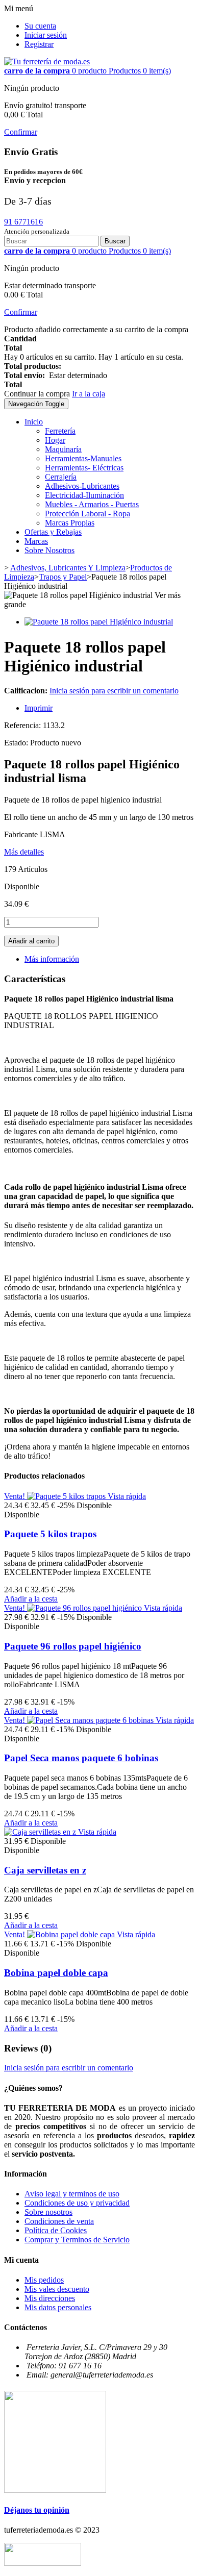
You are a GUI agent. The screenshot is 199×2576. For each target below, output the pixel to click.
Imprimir (39, 708)
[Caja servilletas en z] (41, 1832)
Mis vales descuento (57, 2289)
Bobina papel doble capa (56, 1973)
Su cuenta (40, 26)
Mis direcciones (50, 2298)
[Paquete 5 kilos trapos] (67, 1496)
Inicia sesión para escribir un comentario (114, 691)
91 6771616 (23, 222)
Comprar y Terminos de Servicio (77, 2240)
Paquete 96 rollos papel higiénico (73, 1646)
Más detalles (24, 852)
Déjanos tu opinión (37, 2510)
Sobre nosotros (48, 2212)
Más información (52, 959)
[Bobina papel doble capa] (72, 1934)
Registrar (39, 44)
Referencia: (23, 725)
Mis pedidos (44, 2280)
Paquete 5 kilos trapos (50, 1534)
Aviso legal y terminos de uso (72, 2194)
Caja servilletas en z (45, 1870)
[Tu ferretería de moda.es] (47, 61)
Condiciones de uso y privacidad (77, 2203)
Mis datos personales (58, 2307)
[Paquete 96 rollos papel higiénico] (85, 1608)
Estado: (17, 743)
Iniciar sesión (46, 35)
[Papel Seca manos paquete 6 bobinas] (91, 1720)
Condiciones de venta (59, 2221)
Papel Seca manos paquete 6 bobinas (81, 1758)
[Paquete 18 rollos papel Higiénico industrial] (99, 622)
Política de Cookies (56, 2230)
